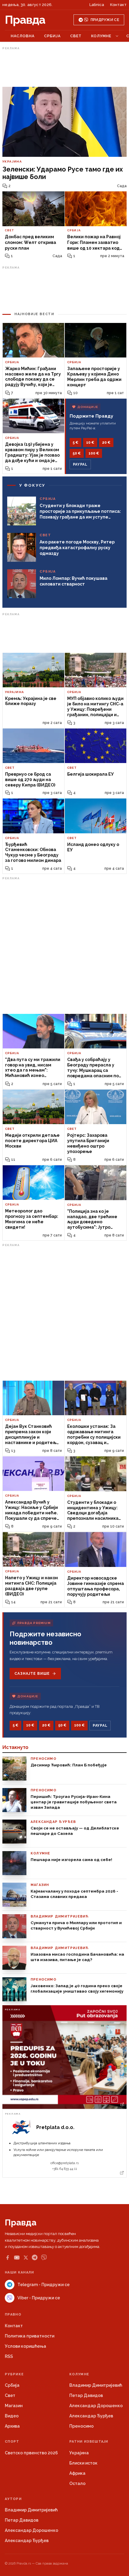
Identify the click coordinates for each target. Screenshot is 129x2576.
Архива (12, 2426)
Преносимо (81, 2426)
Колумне (101, 36)
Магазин (14, 2406)
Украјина (79, 2453)
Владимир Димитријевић (96, 2385)
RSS (9, 2356)
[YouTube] (17, 2258)
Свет (76, 36)
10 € (90, 443)
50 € (77, 453)
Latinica (97, 5)
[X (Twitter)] (26, 2258)
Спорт (12, 2442)
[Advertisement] (64, 67)
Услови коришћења (25, 2346)
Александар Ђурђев (91, 2416)
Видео (12, 2416)
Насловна (23, 36)
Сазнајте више (32, 1674)
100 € (94, 453)
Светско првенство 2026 (31, 2453)
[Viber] (44, 2257)
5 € (75, 443)
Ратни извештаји (89, 2442)
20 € (106, 443)
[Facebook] (7, 2258)
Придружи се (105, 20)
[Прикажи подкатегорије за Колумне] (117, 36)
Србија (52, 36)
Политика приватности (30, 2336)
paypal (80, 464)
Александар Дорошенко (96, 2406)
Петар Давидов (86, 2395)
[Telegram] (35, 2257)
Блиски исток (83, 2463)
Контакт (118, 5)
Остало (77, 2483)
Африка (77, 2473)
